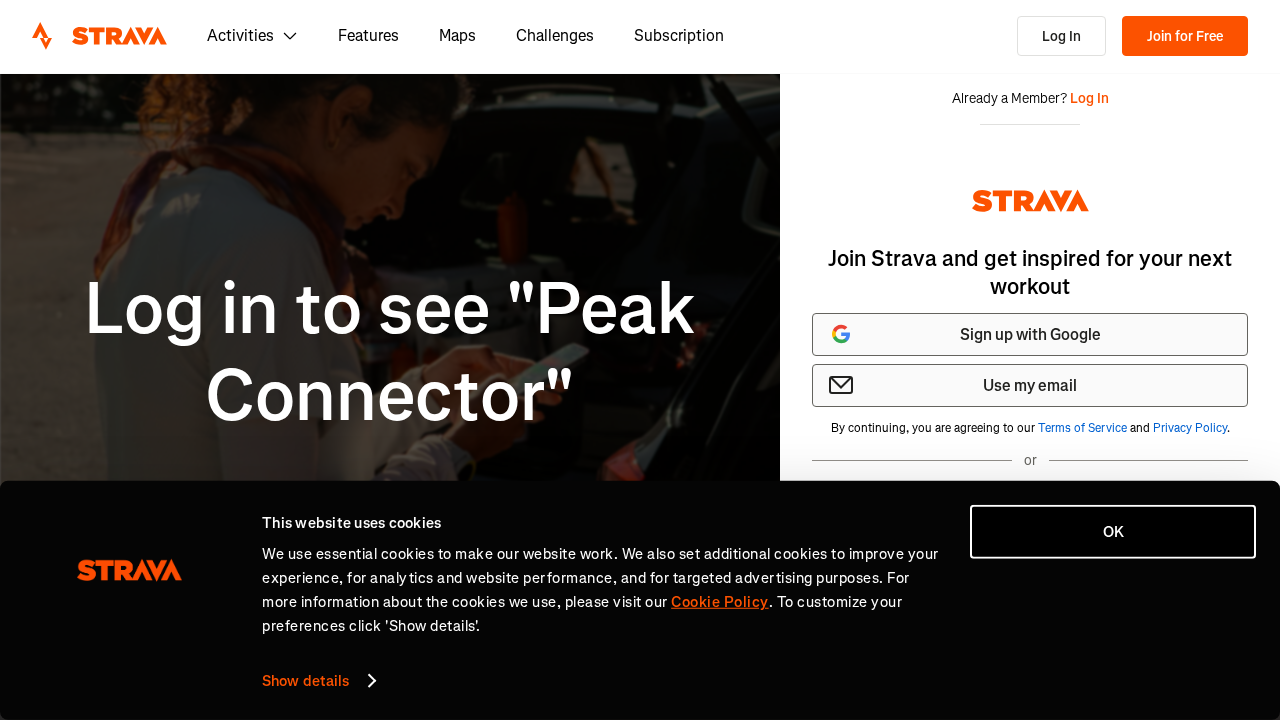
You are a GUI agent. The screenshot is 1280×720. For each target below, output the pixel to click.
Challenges (555, 35)
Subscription (679, 35)
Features (368, 35)
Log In (1061, 36)
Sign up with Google (1030, 334)
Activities (240, 35)
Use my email (1030, 385)
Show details (305, 681)
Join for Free (1185, 36)
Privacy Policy (1190, 428)
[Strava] (99, 36)
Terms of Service (1082, 428)
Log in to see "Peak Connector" (390, 352)
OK (1113, 532)
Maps (457, 35)
